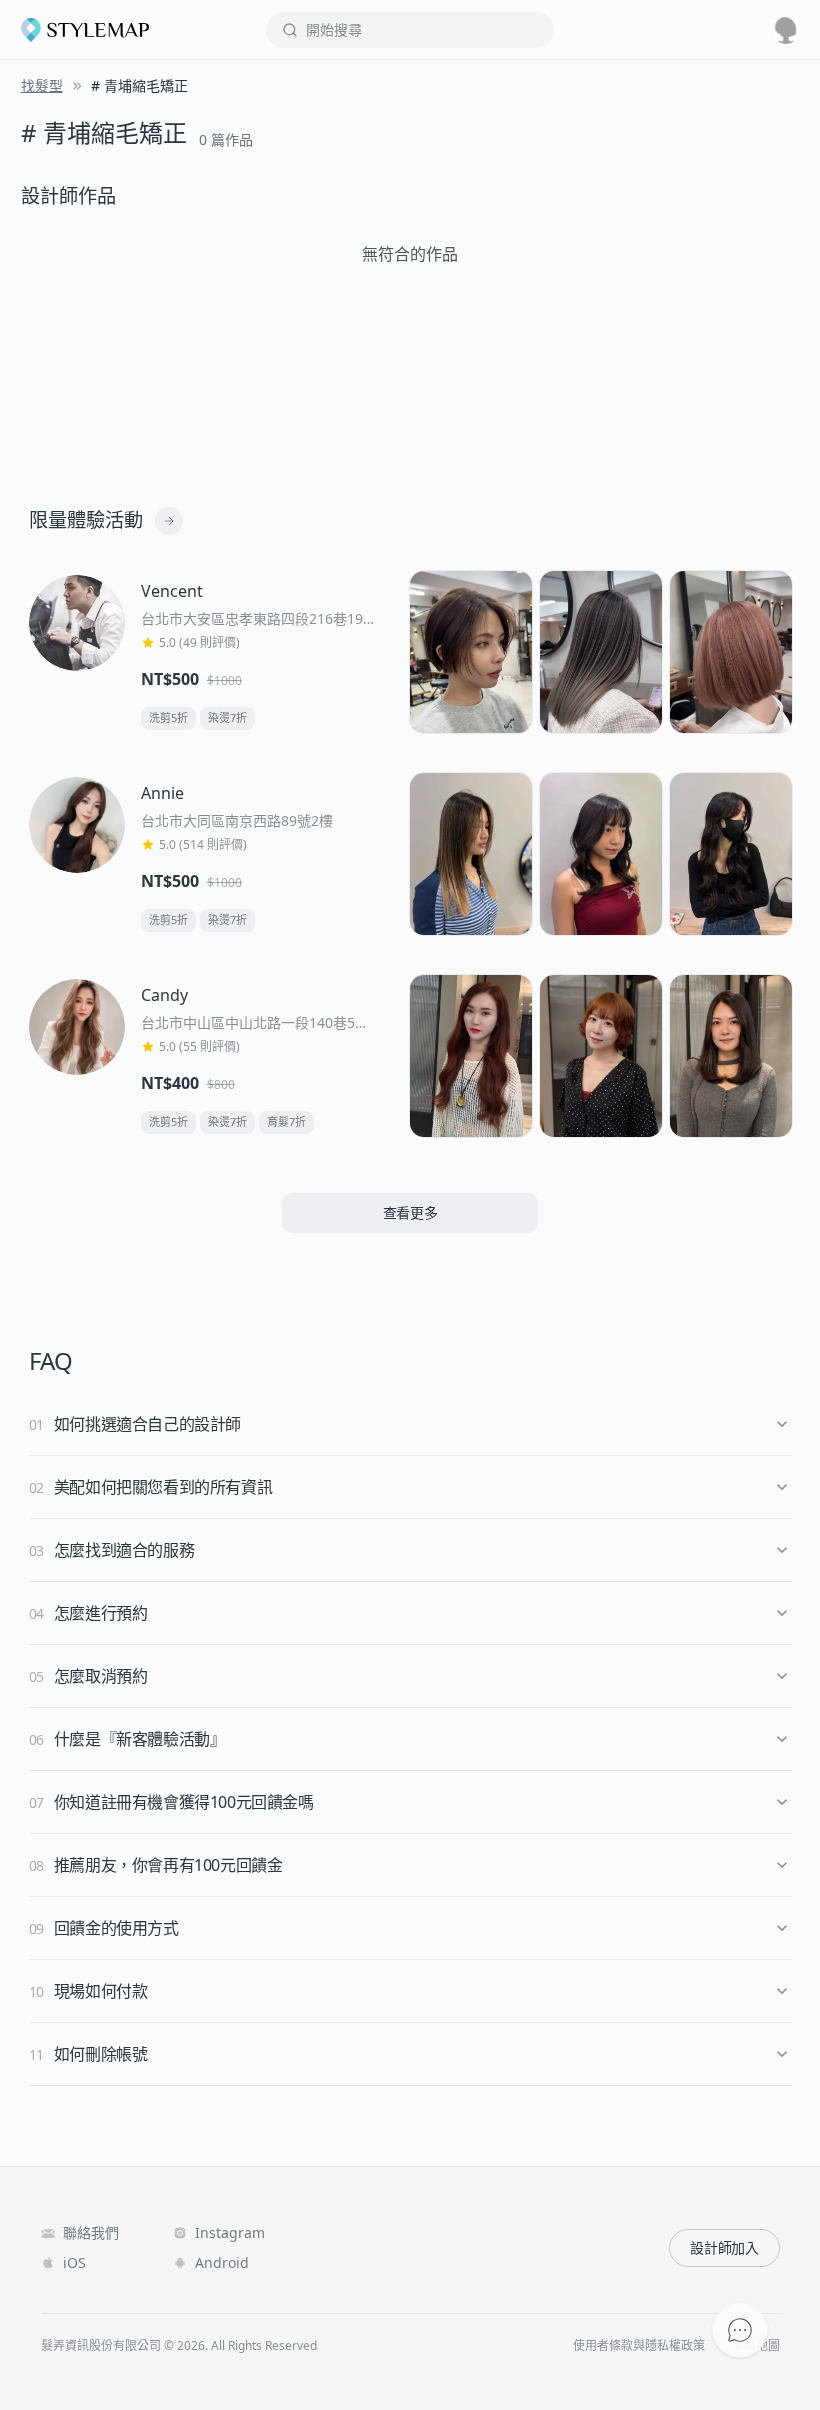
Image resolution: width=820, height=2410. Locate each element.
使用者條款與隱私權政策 (639, 2346)
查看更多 (410, 1212)
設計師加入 (724, 2247)
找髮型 (42, 85)
